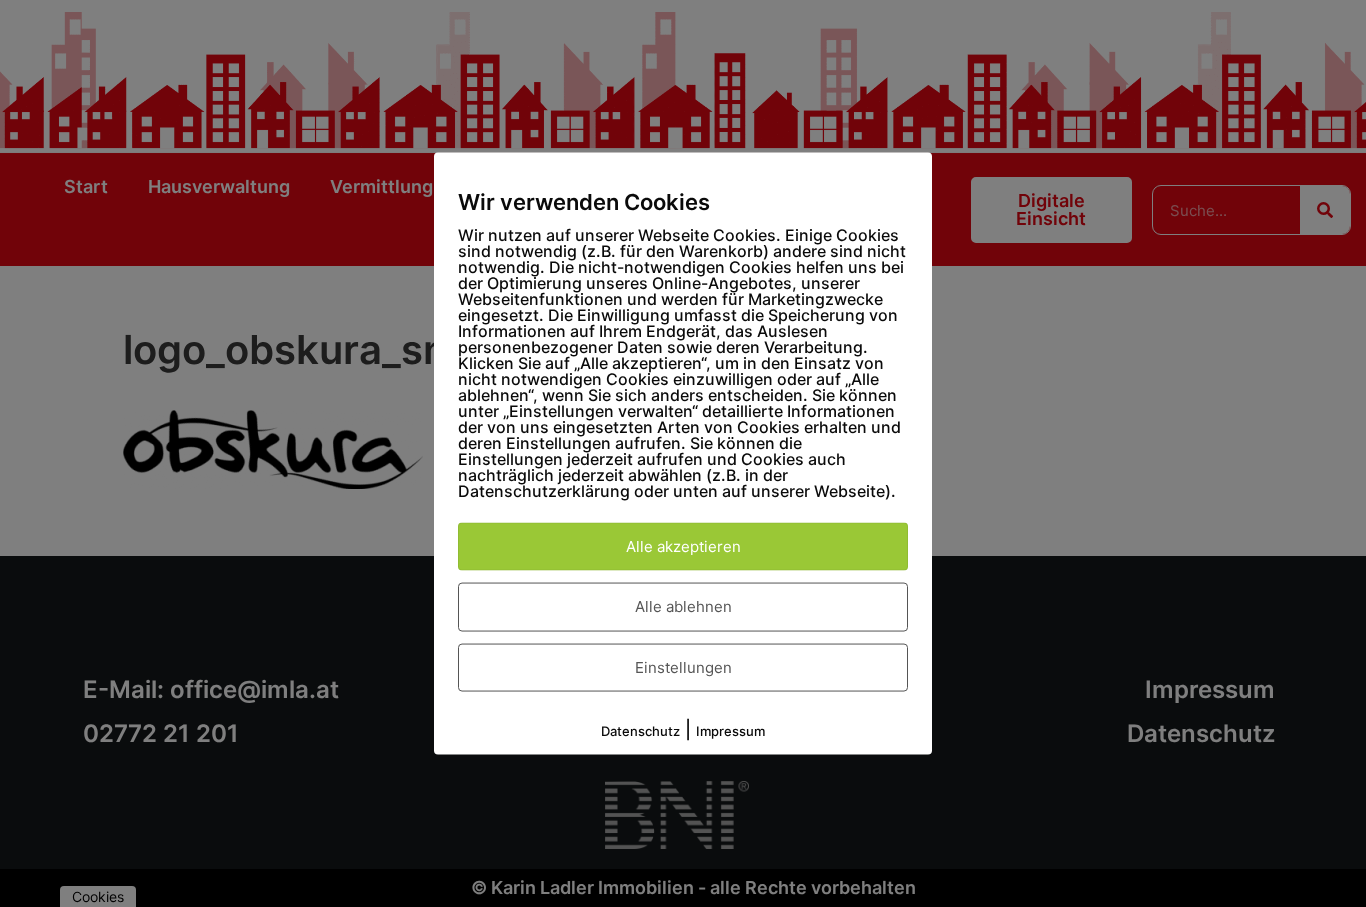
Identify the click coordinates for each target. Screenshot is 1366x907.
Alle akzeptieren (683, 545)
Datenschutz (640, 731)
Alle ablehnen (683, 606)
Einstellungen (683, 666)
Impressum (730, 731)
